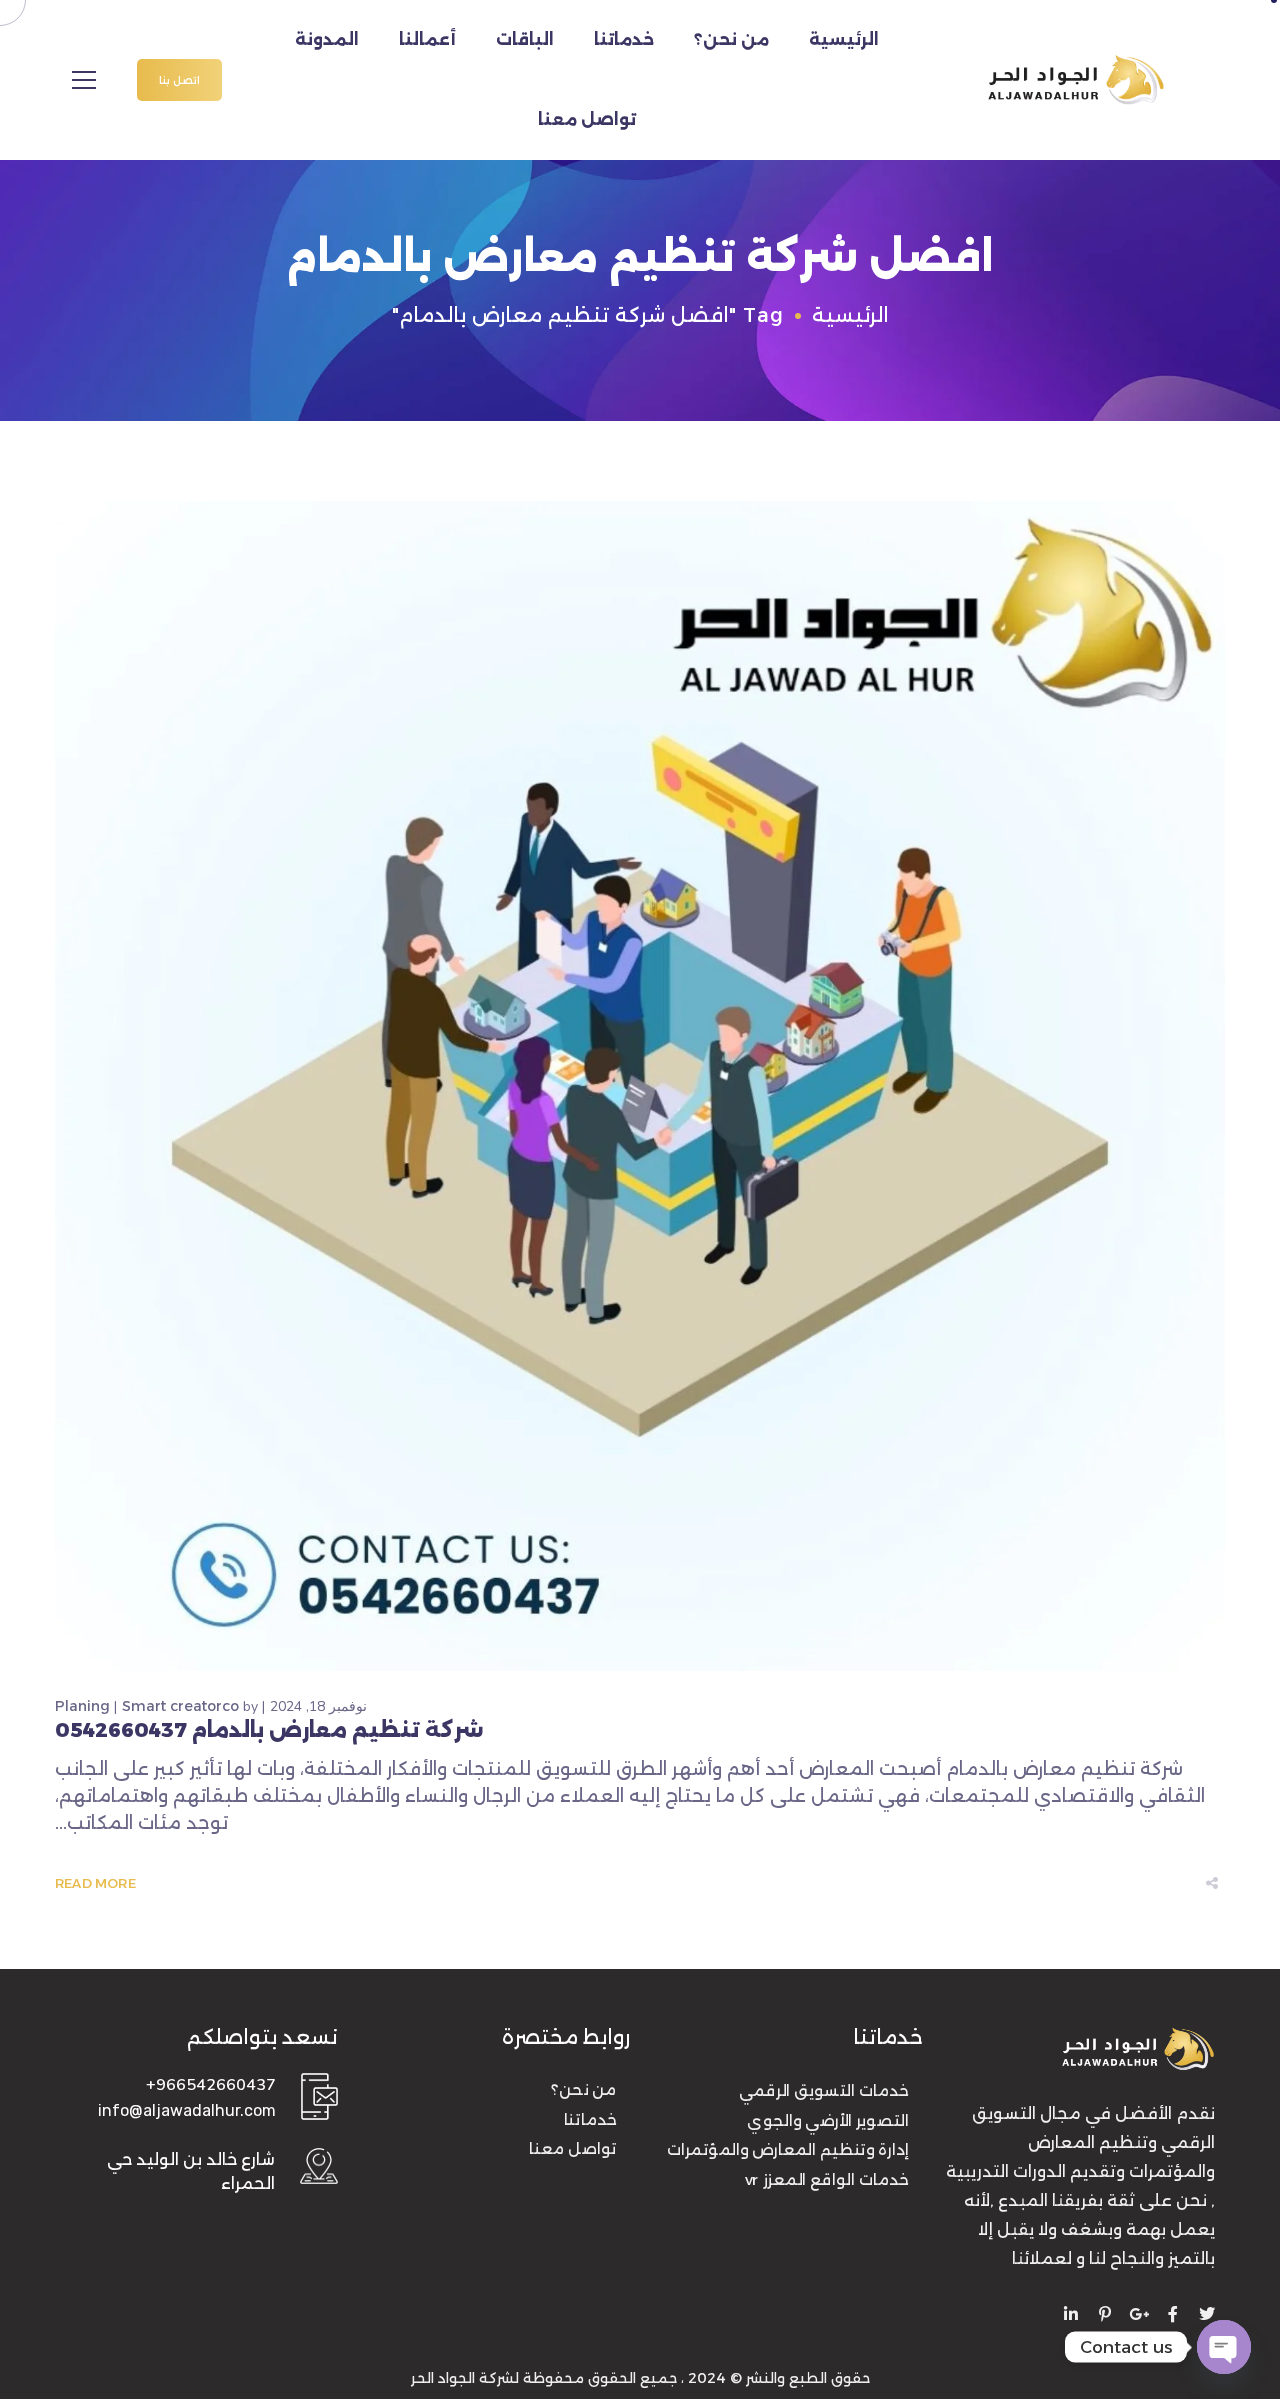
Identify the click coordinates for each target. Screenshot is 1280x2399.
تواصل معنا (587, 119)
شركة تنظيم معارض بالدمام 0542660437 (269, 1730)
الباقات (525, 39)
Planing (82, 1706)
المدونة (327, 39)
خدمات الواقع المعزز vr (827, 2180)
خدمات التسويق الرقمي (824, 2091)
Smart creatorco (180, 1706)
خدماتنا (624, 39)
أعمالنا (427, 39)
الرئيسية (844, 39)
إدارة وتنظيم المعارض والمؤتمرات (788, 2150)
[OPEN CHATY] (1224, 2347)
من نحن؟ (731, 39)
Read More (95, 1883)
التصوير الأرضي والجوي (828, 2121)
